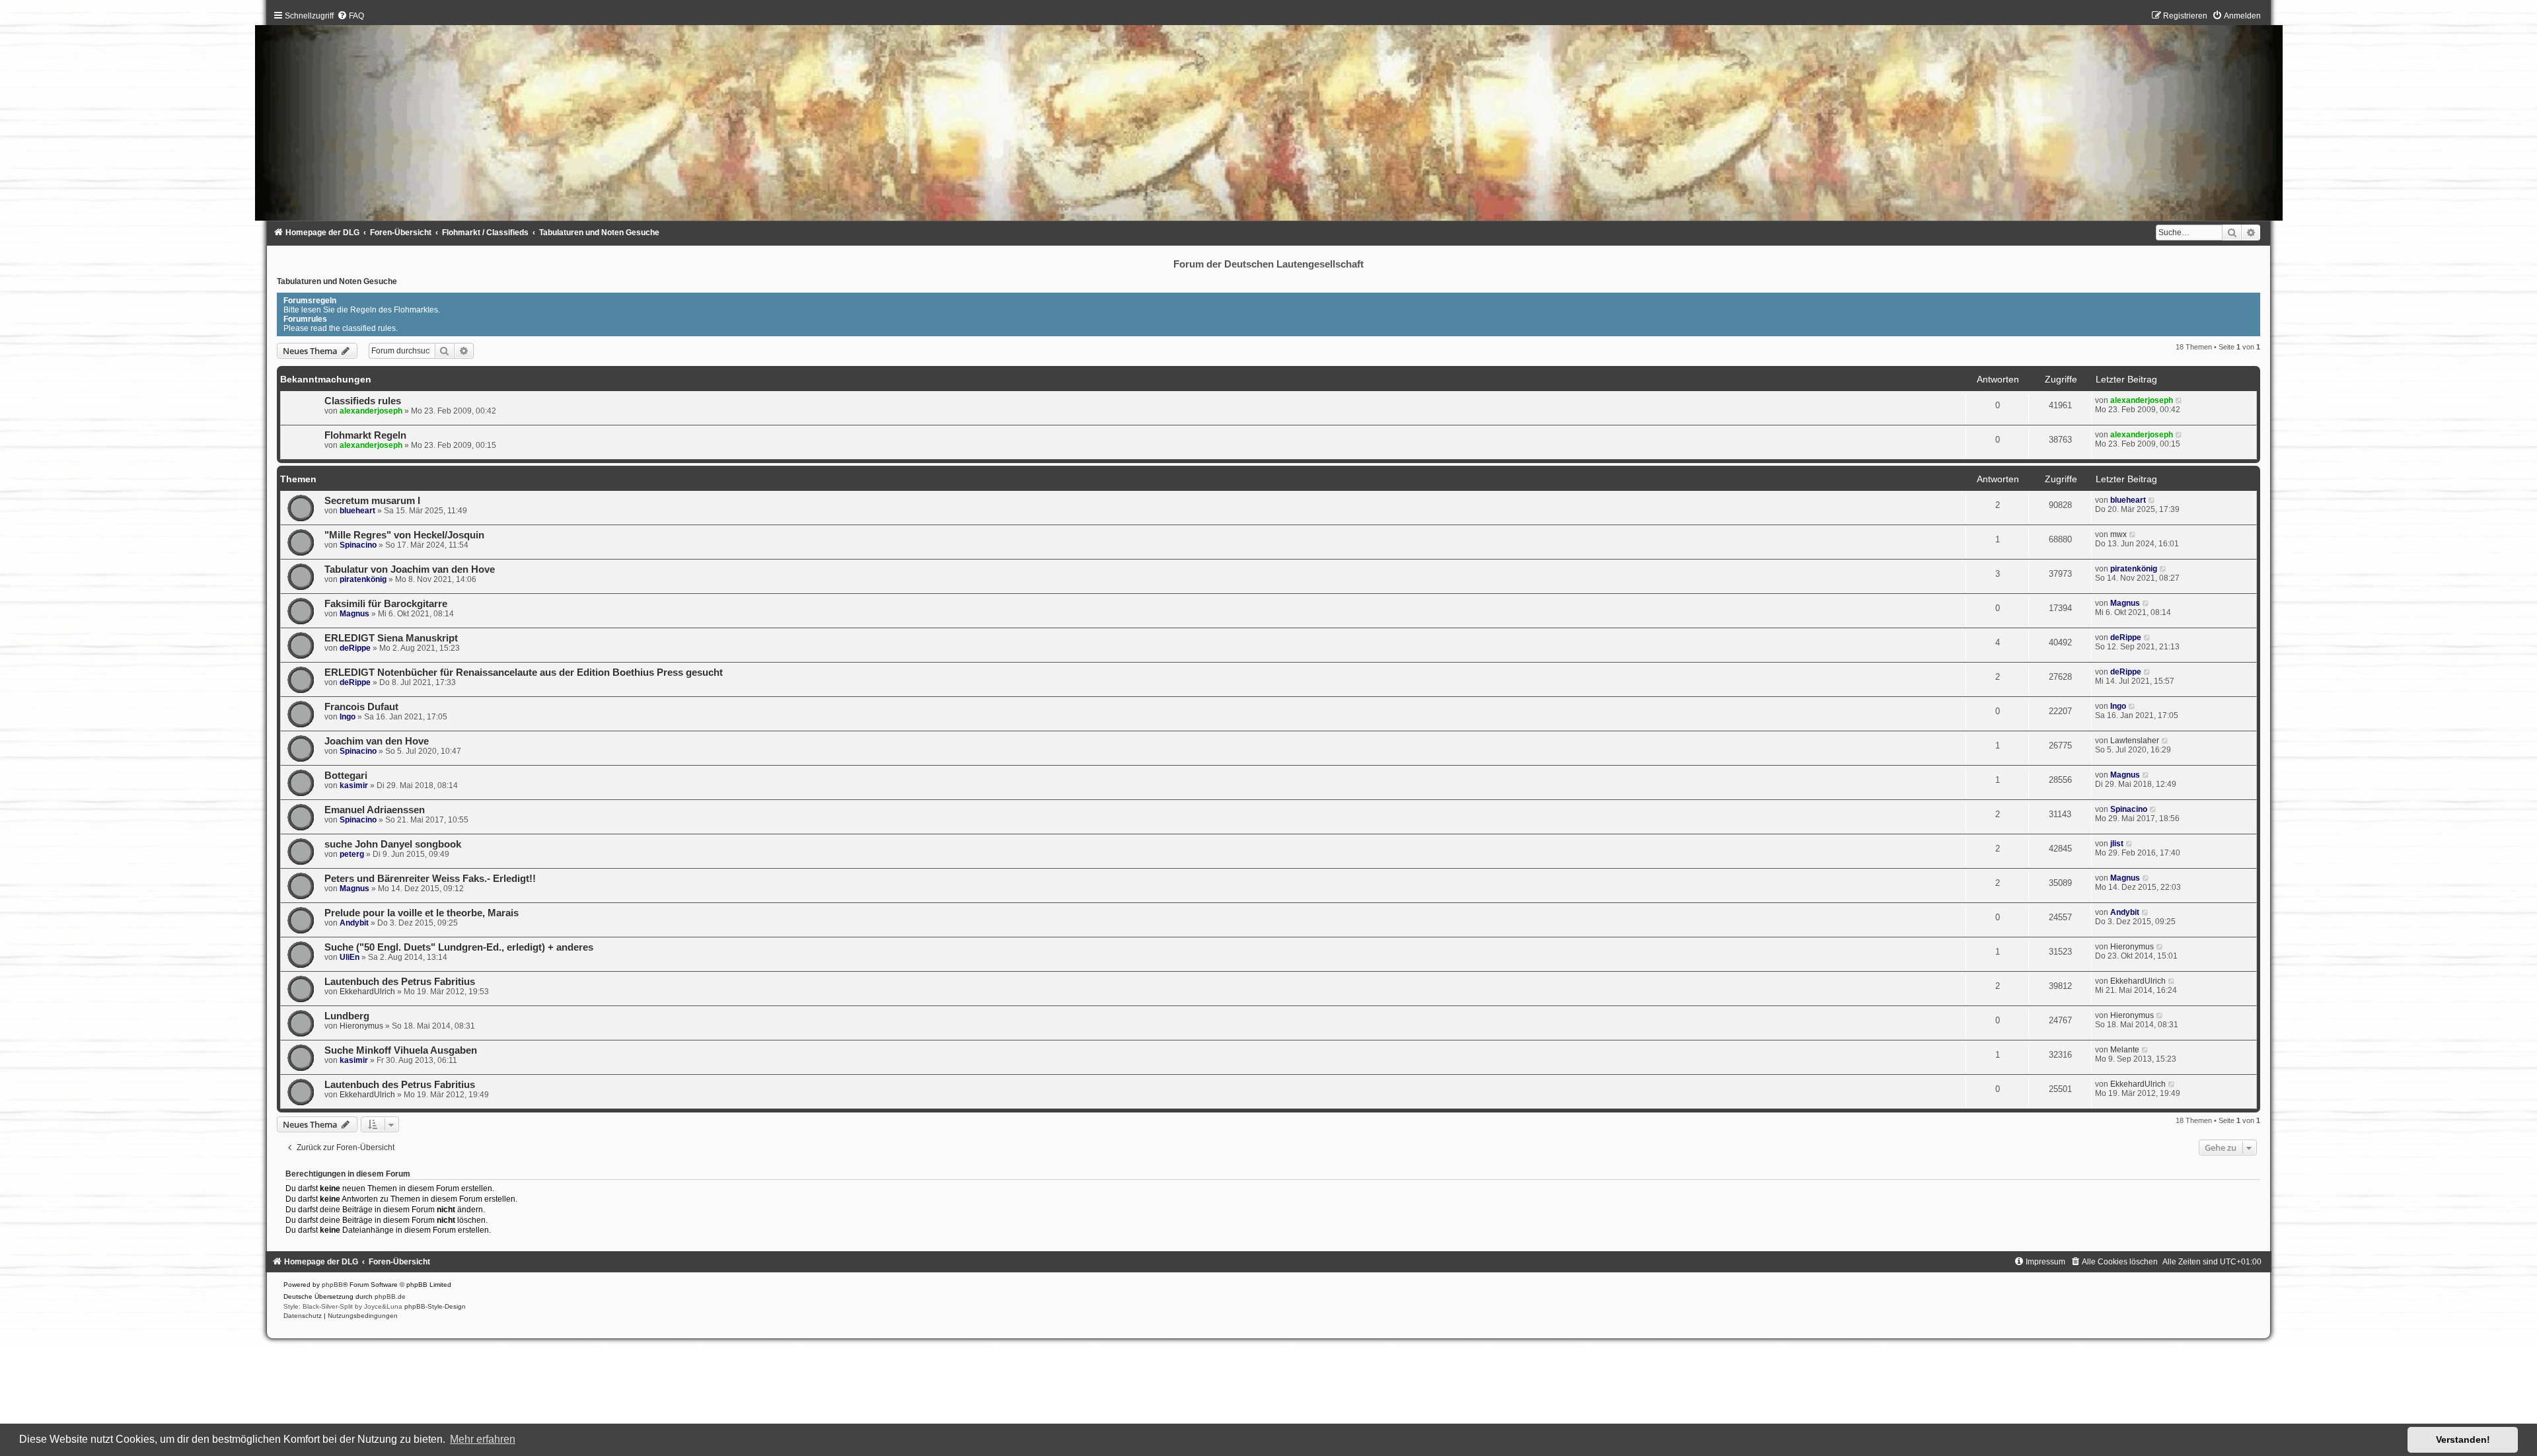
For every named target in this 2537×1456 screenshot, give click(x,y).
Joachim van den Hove (377, 741)
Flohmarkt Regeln (365, 435)
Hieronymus (2132, 947)
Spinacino (358, 545)
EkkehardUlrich (367, 992)
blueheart (357, 511)
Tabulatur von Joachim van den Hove (410, 569)
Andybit (354, 923)
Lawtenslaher (2135, 741)
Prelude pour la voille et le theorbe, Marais (422, 913)
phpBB (332, 1285)
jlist (2117, 844)
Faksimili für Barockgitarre (386, 604)
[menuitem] (350, 16)
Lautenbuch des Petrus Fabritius (400, 982)
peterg (352, 854)
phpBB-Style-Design (435, 1306)
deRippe (355, 648)
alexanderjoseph (371, 411)
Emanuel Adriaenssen (375, 810)
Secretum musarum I (372, 501)
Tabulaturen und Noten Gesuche (337, 281)
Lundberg (347, 1016)
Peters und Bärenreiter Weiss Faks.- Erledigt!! (430, 879)
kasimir (354, 785)
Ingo (348, 717)
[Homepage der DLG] (1269, 119)
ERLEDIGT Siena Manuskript (391, 638)
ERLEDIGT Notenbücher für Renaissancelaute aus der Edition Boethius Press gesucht (524, 673)
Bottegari (346, 776)
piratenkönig (363, 579)
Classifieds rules (363, 401)
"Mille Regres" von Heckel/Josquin (404, 535)
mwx (2118, 534)
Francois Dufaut (361, 707)
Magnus (354, 614)
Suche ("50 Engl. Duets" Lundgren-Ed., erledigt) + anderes (459, 947)
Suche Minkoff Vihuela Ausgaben (401, 1050)
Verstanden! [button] (2463, 1439)
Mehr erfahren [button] (483, 1439)
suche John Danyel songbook (393, 844)
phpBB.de (390, 1296)
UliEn (349, 957)
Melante (2125, 1050)
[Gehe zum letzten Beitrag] (2179, 400)
